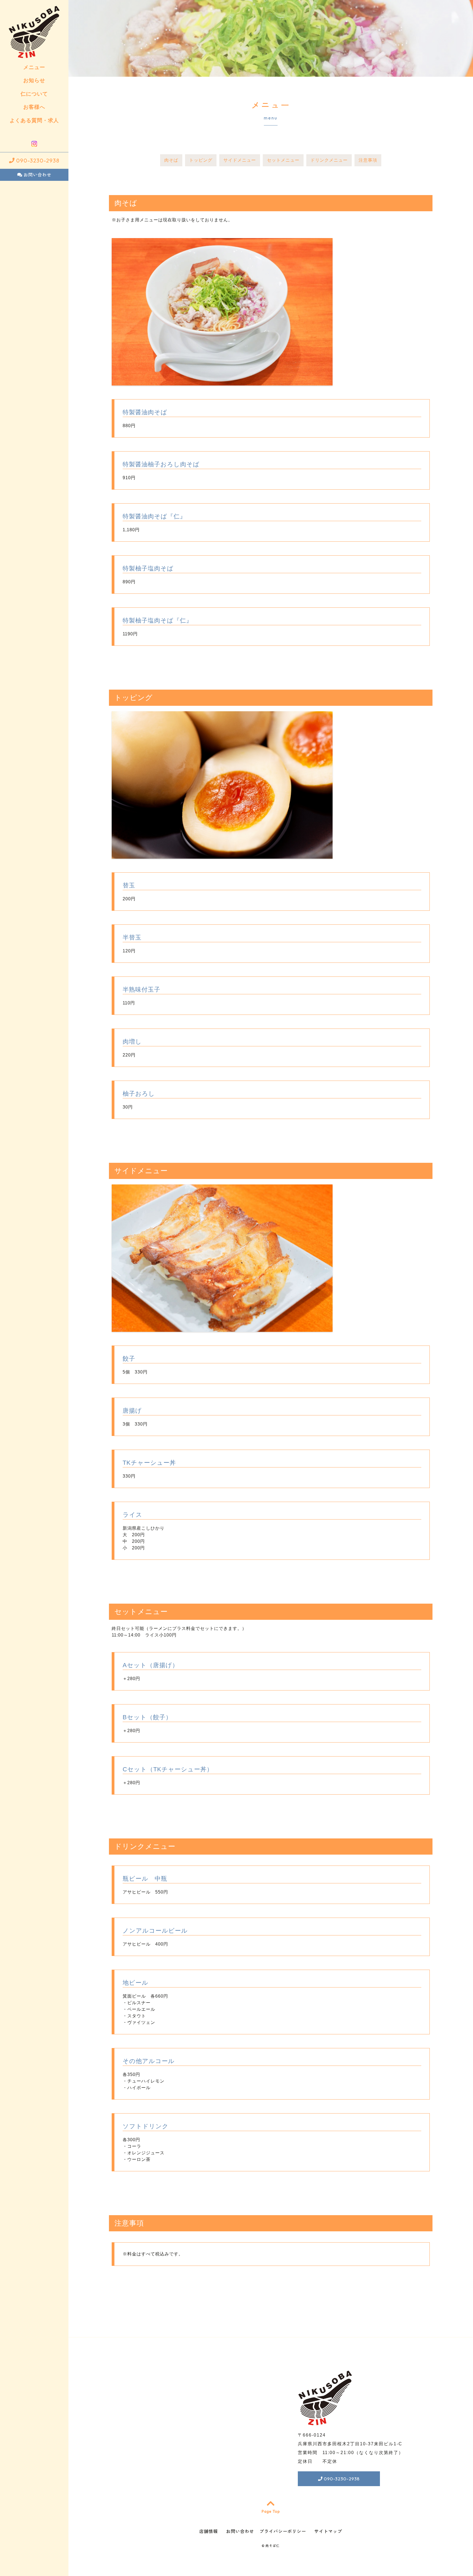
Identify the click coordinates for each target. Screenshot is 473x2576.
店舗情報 (209, 2531)
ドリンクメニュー (329, 160)
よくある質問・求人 (34, 120)
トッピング (201, 160)
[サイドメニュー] (222, 1328)
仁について (34, 94)
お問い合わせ (37, 175)
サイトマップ (328, 2531)
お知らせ (34, 80)
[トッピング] (222, 855)
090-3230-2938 (37, 160)
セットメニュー (283, 160)
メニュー (34, 67)
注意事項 (368, 160)
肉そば (171, 160)
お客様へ (34, 107)
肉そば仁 (273, 2546)
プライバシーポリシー (283, 2531)
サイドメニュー (240, 160)
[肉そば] (222, 382)
